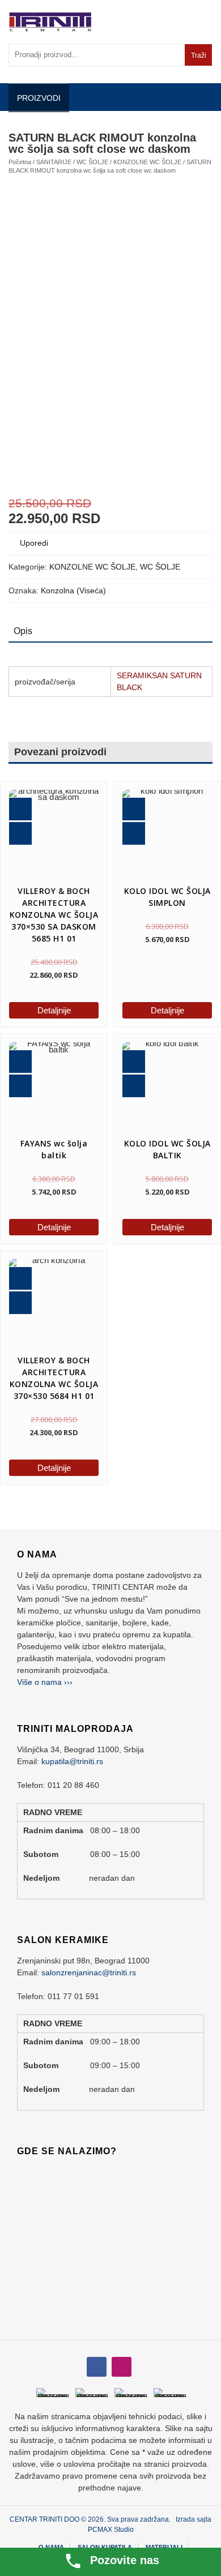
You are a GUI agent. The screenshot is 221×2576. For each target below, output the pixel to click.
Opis (23, 631)
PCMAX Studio (111, 2530)
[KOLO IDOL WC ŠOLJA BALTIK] (167, 1087)
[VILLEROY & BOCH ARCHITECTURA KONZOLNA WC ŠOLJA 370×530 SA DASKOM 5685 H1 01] (54, 835)
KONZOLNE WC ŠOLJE (147, 162)
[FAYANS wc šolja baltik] (54, 1087)
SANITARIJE (54, 162)
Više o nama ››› (45, 1682)
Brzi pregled (20, 809)
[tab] (23, 631)
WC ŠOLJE (92, 162)
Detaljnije (54, 1010)
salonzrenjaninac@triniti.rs (89, 1972)
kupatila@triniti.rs (72, 1761)
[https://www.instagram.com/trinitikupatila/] (97, 2367)
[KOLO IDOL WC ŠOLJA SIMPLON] (167, 835)
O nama (51, 2547)
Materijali (164, 2547)
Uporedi (34, 543)
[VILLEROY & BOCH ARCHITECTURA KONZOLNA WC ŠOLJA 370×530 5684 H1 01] (54, 1304)
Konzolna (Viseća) (73, 590)
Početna (20, 162)
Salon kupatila (105, 2547)
